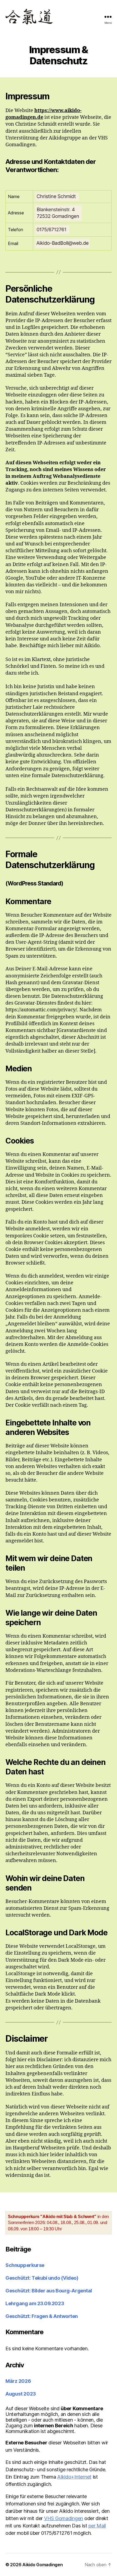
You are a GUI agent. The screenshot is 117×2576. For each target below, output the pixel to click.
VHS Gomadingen (64, 2518)
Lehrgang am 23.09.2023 (35, 2303)
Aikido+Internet (74, 2477)
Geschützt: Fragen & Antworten (42, 2316)
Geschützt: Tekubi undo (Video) (42, 2278)
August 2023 (21, 2394)
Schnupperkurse (25, 2265)
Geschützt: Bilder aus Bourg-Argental (49, 2291)
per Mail (97, 2526)
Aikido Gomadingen (42, 2565)
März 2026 (18, 2381)
